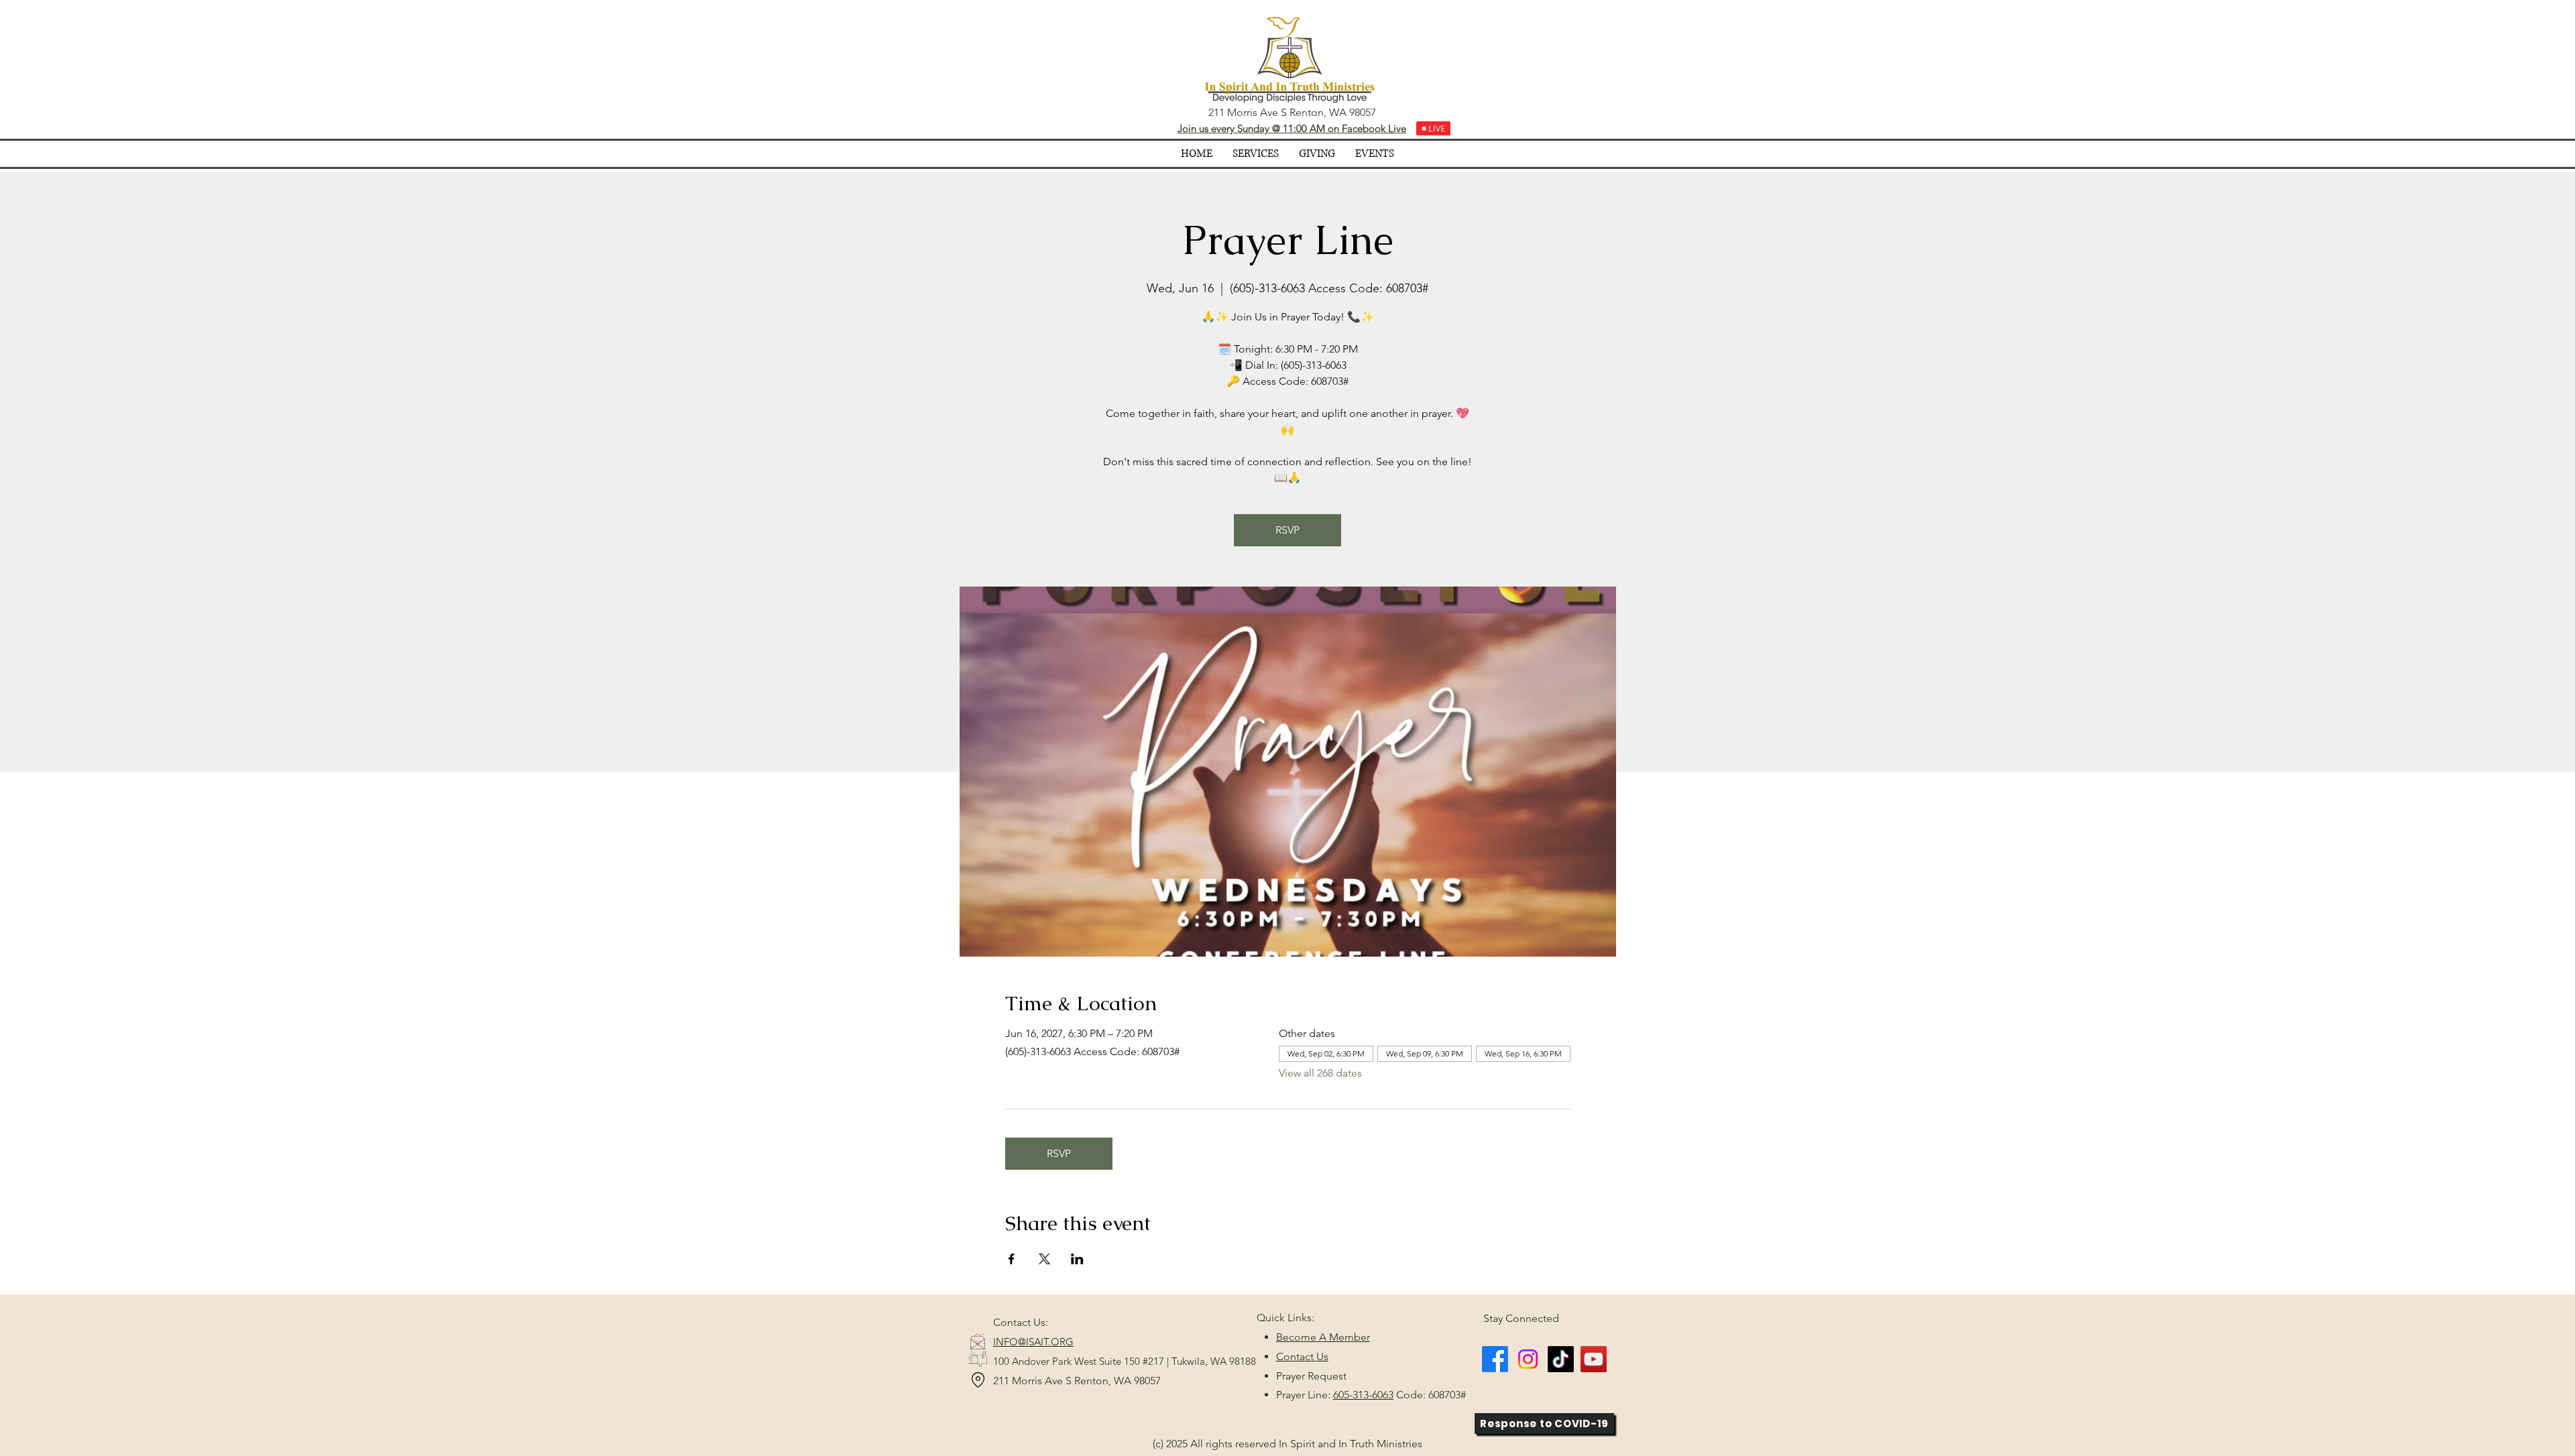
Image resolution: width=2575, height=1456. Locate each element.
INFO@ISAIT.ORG (1033, 1342)
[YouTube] (1594, 1359)
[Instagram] (1528, 1359)
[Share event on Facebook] (1012, 1259)
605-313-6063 (1363, 1395)
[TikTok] (1561, 1359)
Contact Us (1302, 1356)
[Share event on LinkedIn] (1077, 1259)
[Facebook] (1495, 1359)
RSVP (1287, 530)
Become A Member (1323, 1337)
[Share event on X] (1044, 1259)
